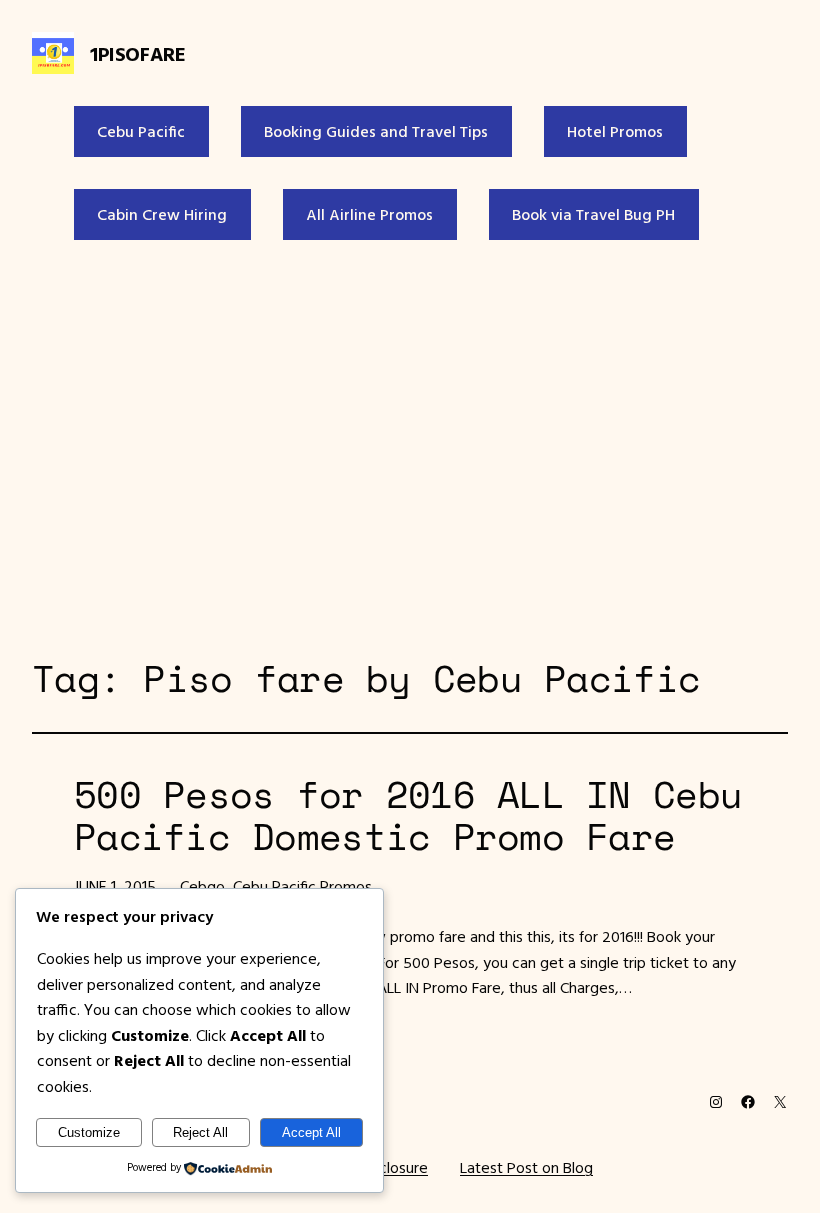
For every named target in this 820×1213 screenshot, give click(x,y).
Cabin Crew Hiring (162, 214)
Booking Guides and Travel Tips (376, 131)
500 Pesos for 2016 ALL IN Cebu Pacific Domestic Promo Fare (408, 816)
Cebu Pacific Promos (302, 886)
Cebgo (202, 886)
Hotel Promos (615, 131)
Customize (89, 1132)
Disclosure (393, 1167)
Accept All (311, 1132)
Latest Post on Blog (526, 1167)
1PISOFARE (137, 53)
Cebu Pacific (141, 131)
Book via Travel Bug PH (593, 214)
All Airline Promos (369, 214)
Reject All (200, 1132)
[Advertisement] (410, 444)
